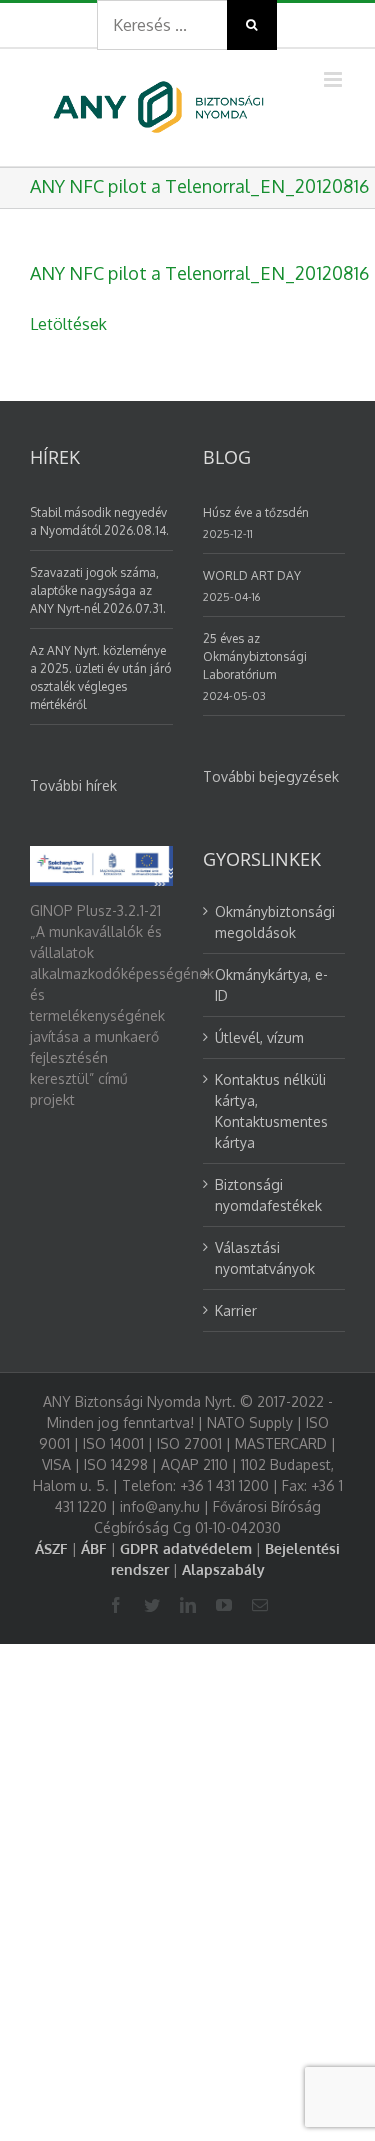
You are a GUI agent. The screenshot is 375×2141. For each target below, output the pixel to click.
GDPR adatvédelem (186, 1548)
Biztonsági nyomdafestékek (268, 1195)
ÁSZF (51, 1548)
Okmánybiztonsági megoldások (275, 922)
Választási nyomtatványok (265, 1258)
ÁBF (94, 1548)
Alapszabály (223, 1569)
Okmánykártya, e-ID (271, 985)
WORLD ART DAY (252, 575)
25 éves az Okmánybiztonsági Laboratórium (255, 656)
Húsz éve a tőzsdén (256, 512)
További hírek (73, 785)
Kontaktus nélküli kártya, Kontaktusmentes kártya (271, 1111)
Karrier (236, 1310)
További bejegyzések (271, 776)
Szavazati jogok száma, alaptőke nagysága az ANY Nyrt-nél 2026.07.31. (98, 590)
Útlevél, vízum (259, 1037)
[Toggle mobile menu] (334, 79)
